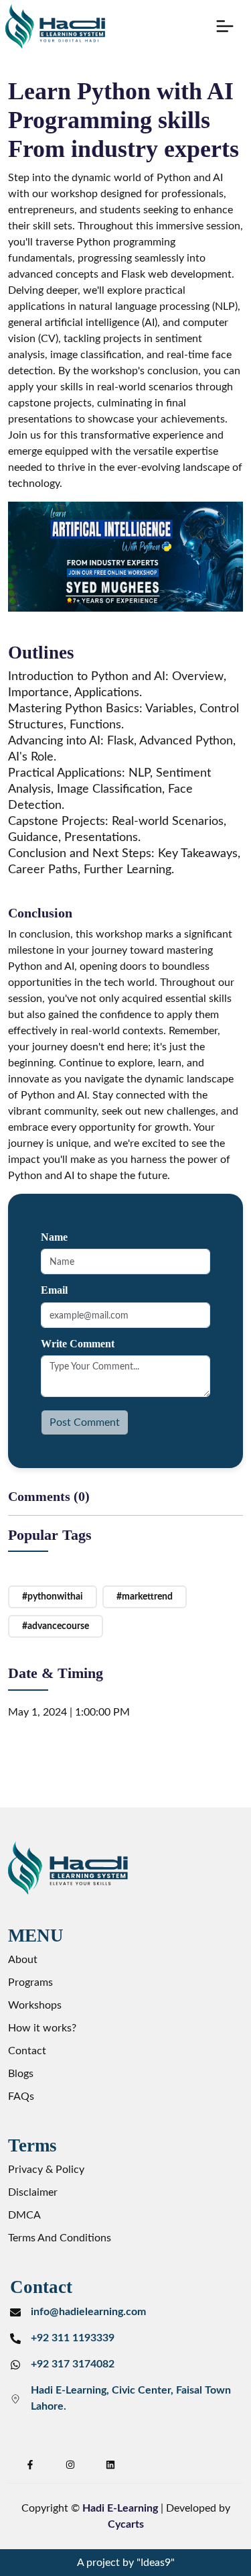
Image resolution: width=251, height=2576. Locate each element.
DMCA (24, 2215)
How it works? (42, 2028)
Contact (27, 2051)
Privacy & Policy (46, 2170)
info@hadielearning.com (88, 2312)
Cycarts (126, 2524)
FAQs (21, 2096)
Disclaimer (33, 2192)
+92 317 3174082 (73, 2364)
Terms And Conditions (60, 2238)
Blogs (21, 2074)
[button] (225, 26)
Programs (30, 1982)
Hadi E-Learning (120, 2508)
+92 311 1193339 (73, 2338)
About (23, 1960)
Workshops (35, 2005)
